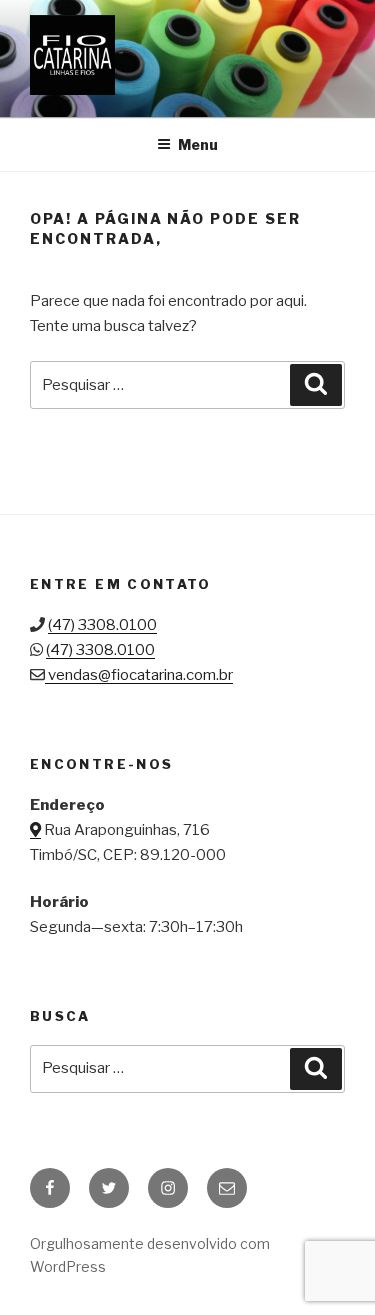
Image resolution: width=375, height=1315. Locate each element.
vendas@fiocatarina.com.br (140, 675)
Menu (198, 144)
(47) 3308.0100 (102, 625)
